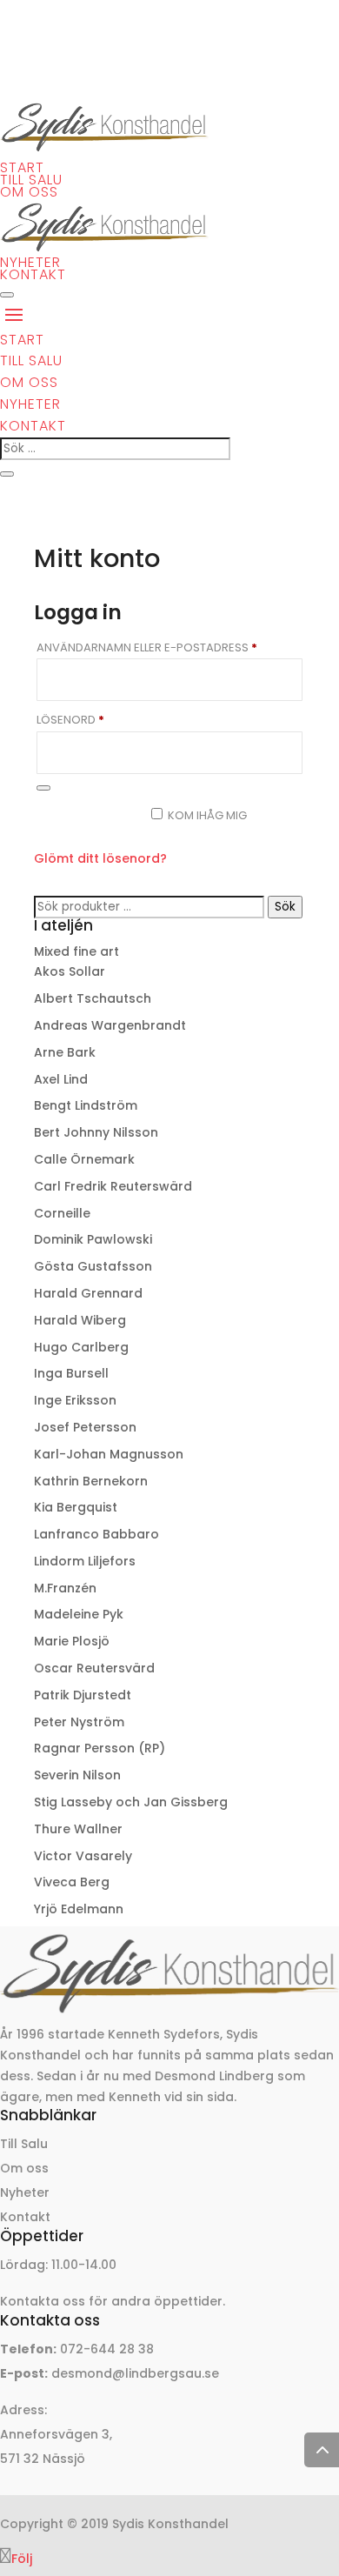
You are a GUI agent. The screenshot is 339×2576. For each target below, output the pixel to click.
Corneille (62, 1213)
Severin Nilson (77, 1775)
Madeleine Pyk (79, 1614)
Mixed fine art (76, 951)
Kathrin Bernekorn (91, 1481)
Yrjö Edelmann (79, 1909)
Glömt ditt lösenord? (100, 858)
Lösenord (113, 720)
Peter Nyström (79, 1722)
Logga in (85, 823)
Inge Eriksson (75, 1400)
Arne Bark (65, 1052)
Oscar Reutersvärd (94, 1668)
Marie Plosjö (72, 1641)
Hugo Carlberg (81, 1347)
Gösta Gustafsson (93, 1266)
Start (22, 167)
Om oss (29, 192)
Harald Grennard (88, 1293)
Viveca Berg (72, 1882)
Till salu (31, 180)
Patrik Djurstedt (83, 1695)
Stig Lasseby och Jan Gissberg (131, 1802)
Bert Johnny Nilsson (96, 1132)
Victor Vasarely (83, 1856)
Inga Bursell (71, 1373)
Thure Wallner (78, 1829)
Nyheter (30, 262)
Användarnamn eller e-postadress (169, 647)
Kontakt (33, 274)
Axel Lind (61, 1079)
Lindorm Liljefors (85, 1561)
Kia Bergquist (76, 1507)
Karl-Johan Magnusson (109, 1454)
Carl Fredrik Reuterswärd (113, 1186)
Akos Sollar (70, 971)
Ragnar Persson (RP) (100, 1748)
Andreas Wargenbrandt (110, 1025)
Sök (285, 907)
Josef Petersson (85, 1427)
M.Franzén (65, 1588)
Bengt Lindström (86, 1105)
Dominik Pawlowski (93, 1239)
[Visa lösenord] (43, 788)
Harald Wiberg (80, 1320)
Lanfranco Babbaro (96, 1534)
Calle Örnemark (84, 1159)
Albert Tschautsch (93, 998)
